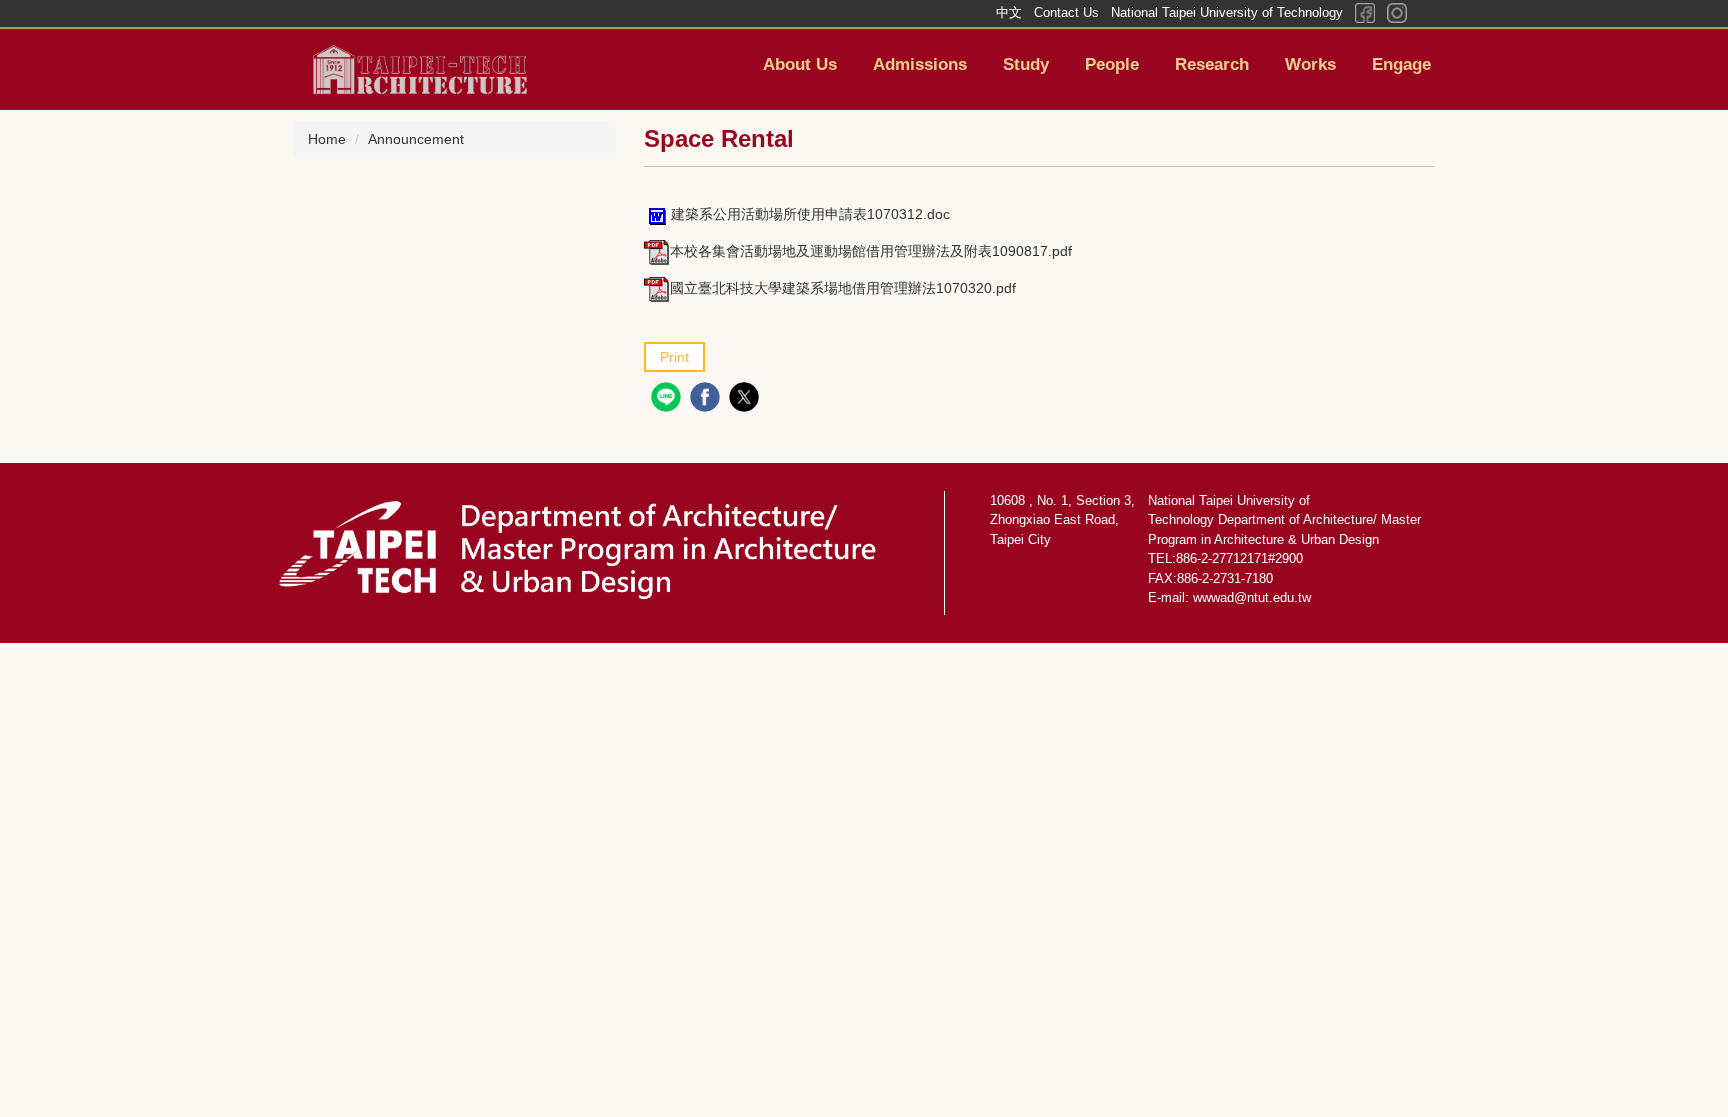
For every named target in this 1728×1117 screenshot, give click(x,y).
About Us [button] (800, 64)
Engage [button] (1401, 64)
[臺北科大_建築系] (409, 68)
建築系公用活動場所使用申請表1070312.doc (810, 214)
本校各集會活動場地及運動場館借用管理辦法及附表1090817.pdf (871, 251)
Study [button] (1026, 64)
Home (327, 139)
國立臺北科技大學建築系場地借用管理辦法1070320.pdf (843, 288)
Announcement (416, 139)
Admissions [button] (920, 64)
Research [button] (1212, 64)
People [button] (1112, 64)
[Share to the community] (668, 399)
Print (674, 357)
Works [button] (1310, 64)
